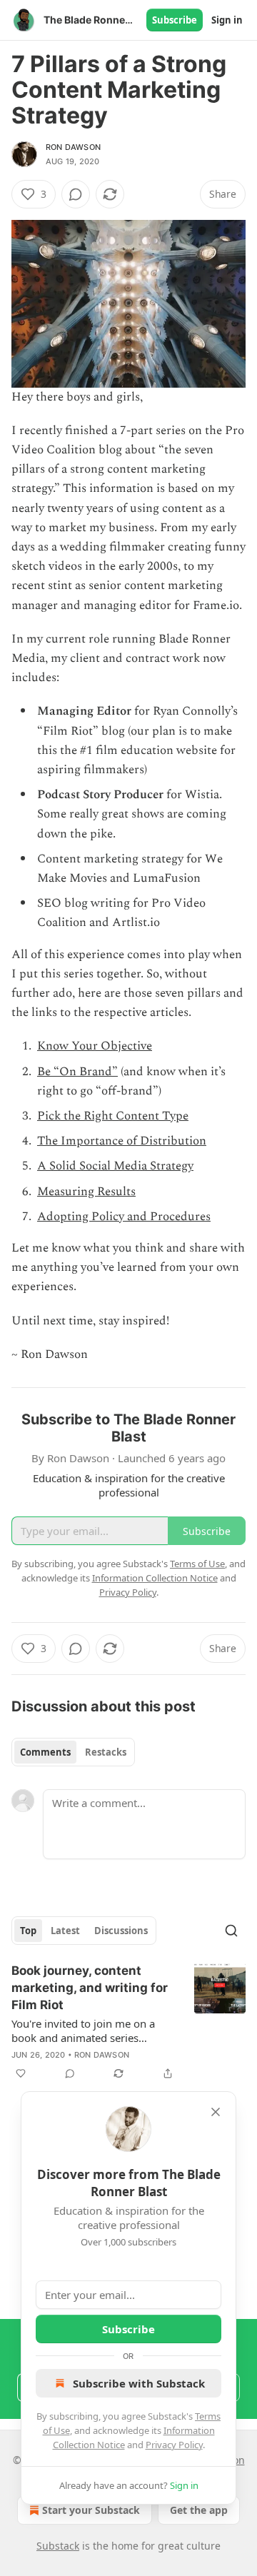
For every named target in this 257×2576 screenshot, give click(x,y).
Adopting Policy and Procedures (124, 1217)
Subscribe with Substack (139, 2383)
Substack (58, 2546)
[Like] (21, 2073)
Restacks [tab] (106, 1752)
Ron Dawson (73, 147)
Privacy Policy (174, 2445)
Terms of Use (197, 1564)
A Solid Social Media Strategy (115, 1166)
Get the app (199, 2510)
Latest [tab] (65, 1931)
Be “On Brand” (77, 1072)
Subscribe (175, 20)
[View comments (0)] (76, 194)
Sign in (227, 20)
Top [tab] (28, 1931)
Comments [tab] (45, 1752)
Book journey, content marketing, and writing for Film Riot (90, 1988)
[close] (216, 2112)
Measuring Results (86, 1192)
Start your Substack (91, 2510)
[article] (128, 2022)
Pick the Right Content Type (113, 1116)
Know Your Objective (95, 1046)
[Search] (231, 1931)
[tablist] (73, 1752)
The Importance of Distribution (122, 1141)
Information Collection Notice (155, 1578)
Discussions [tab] (121, 1931)
